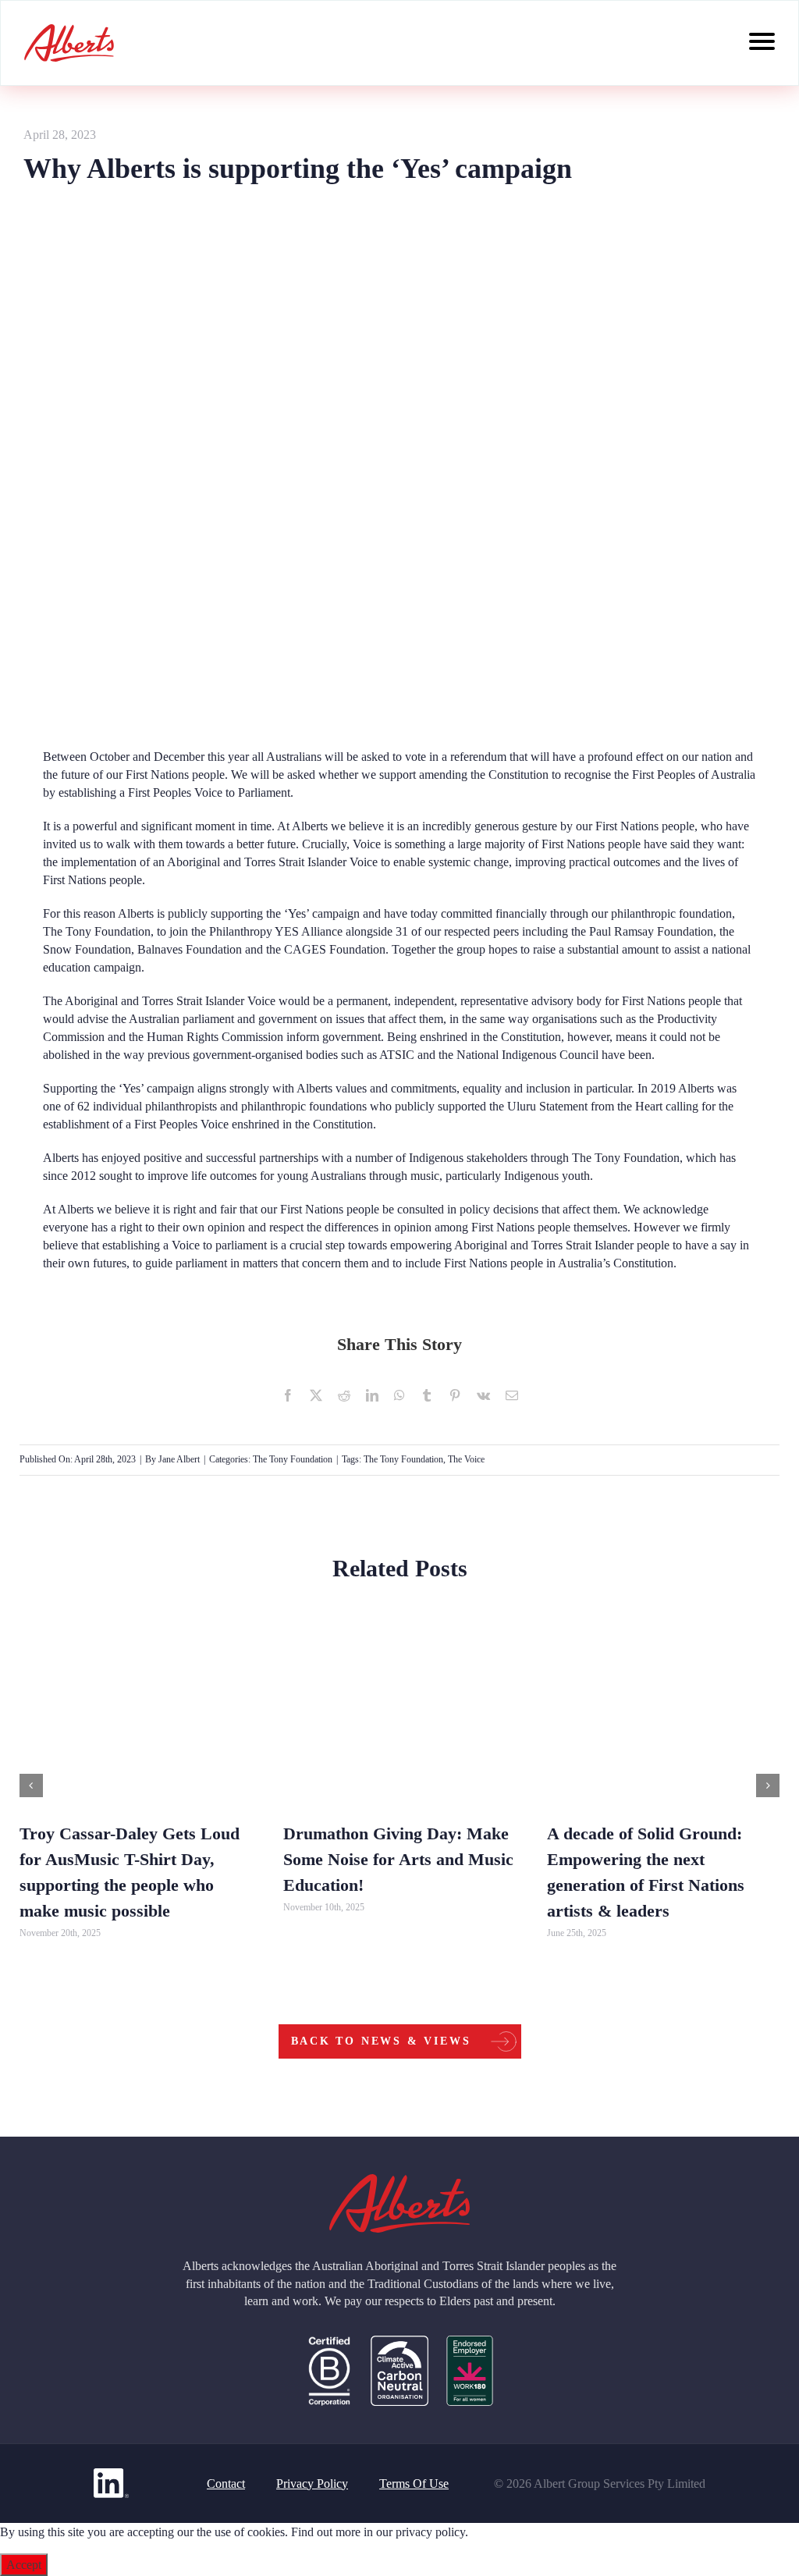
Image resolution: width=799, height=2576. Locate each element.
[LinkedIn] (372, 1395)
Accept (24, 2565)
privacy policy (430, 2532)
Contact (226, 2484)
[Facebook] (288, 1395)
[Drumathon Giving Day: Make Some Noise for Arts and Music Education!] (399, 1720)
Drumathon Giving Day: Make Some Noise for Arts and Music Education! (398, 1859)
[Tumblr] (427, 1395)
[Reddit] (344, 1395)
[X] (316, 1395)
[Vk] (483, 1395)
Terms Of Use (414, 2484)
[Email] (512, 1395)
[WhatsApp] (399, 1395)
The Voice (466, 1459)
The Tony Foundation (97, 931)
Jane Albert (179, 1459)
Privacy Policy (312, 2484)
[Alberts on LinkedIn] (111, 2483)
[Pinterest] (455, 1395)
